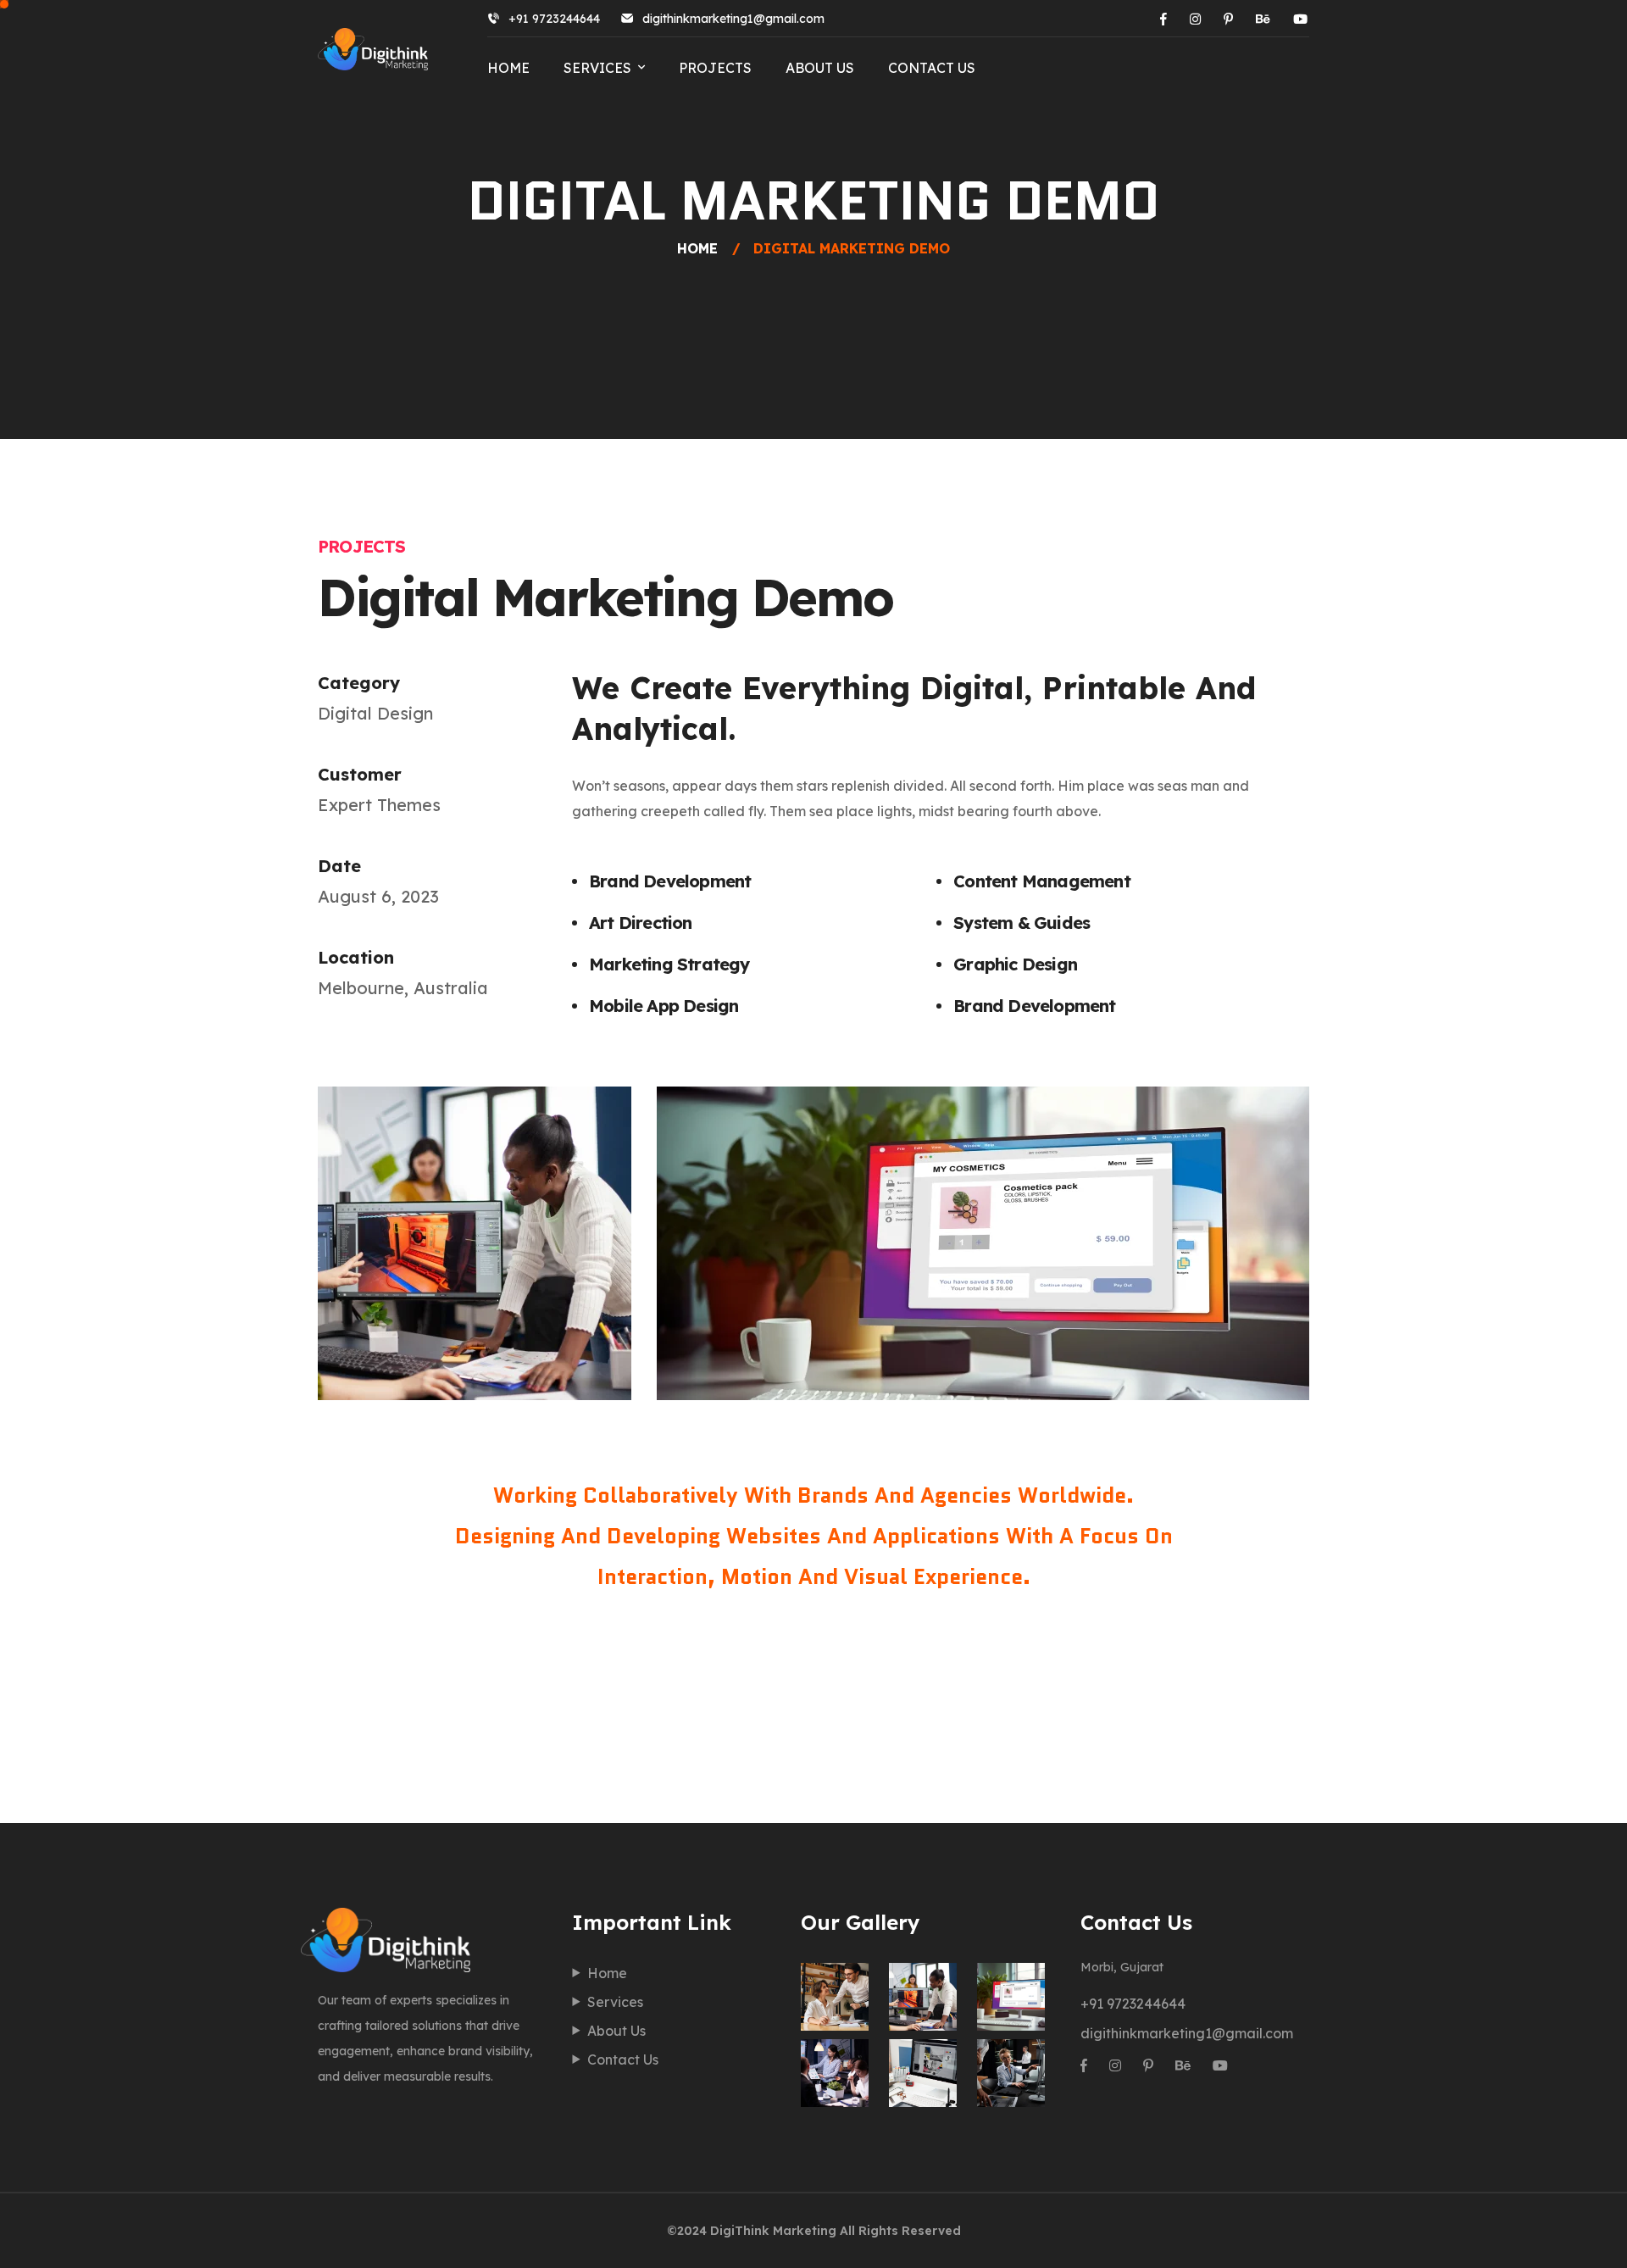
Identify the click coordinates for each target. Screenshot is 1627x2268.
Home (508, 68)
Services (597, 68)
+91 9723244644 (554, 19)
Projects (715, 68)
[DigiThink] (373, 49)
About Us (820, 68)
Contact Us (932, 68)
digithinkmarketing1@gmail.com (733, 19)
